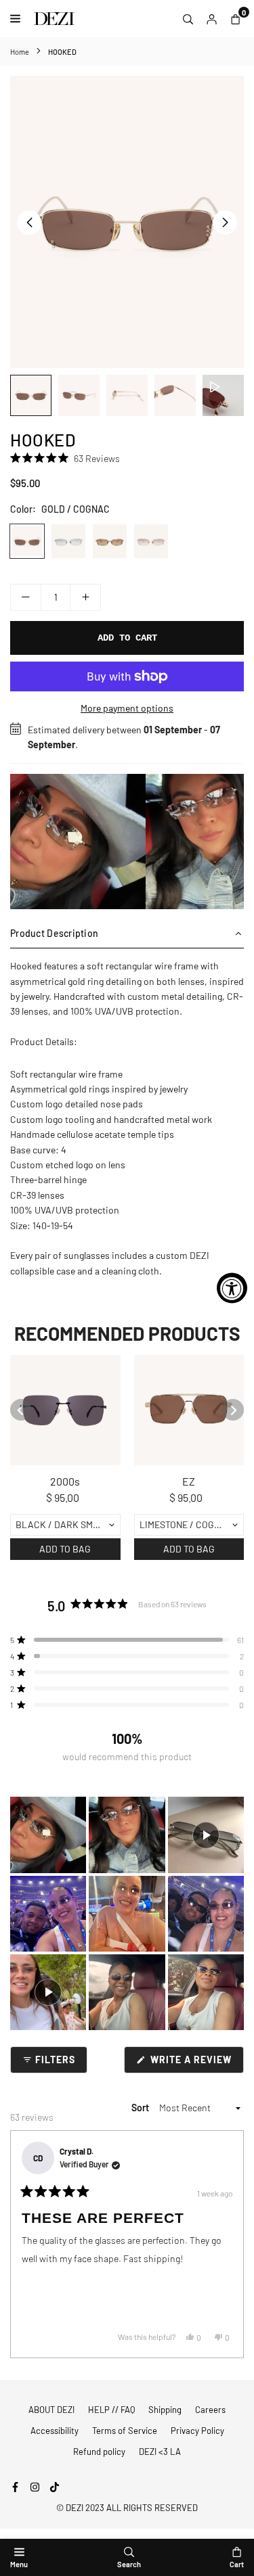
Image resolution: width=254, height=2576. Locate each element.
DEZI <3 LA (160, 2452)
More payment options (127, 708)
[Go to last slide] (21, 1410)
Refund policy (99, 2452)
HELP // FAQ (111, 2410)
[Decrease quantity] (26, 597)
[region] (127, 842)
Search (129, 2564)
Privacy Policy (197, 2431)
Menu (19, 2564)
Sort (141, 2108)
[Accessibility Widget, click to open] (232, 1288)
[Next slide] (233, 1410)
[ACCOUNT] (212, 18)
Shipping (165, 2410)
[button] (225, 223)
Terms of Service (125, 2431)
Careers (210, 2410)
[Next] (228, 2245)
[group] (127, 222)
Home (20, 52)
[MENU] (19, 19)
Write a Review (196, 2063)
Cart (237, 2564)
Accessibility (55, 2431)
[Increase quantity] (85, 597)
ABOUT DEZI (51, 2410)
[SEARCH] (188, 18)
